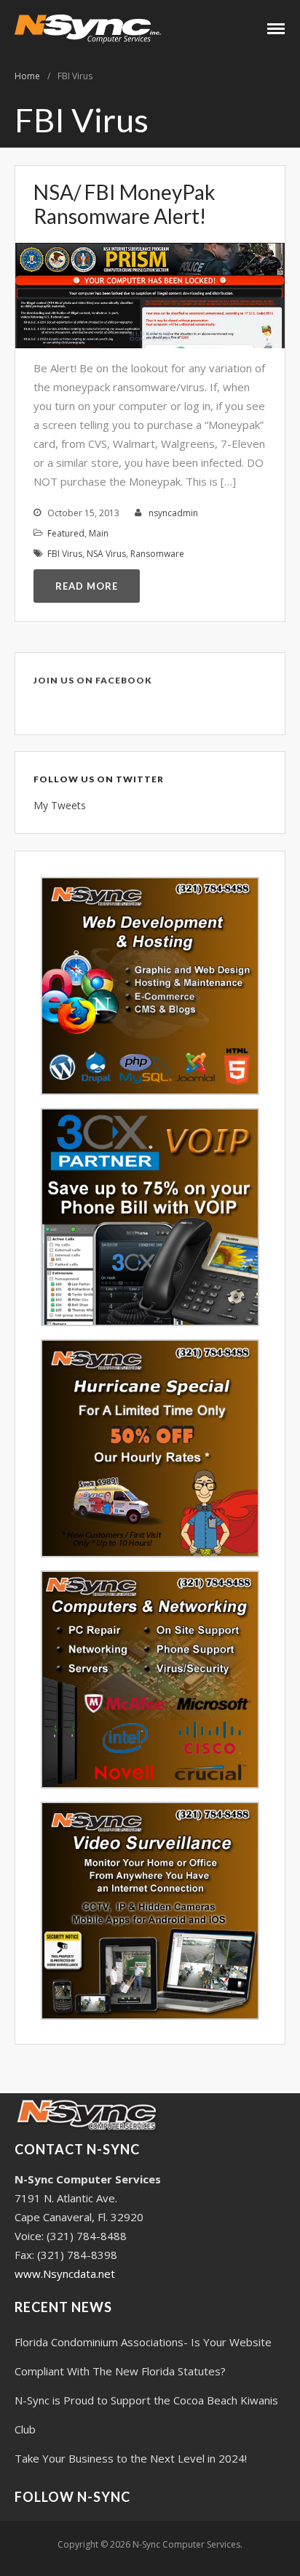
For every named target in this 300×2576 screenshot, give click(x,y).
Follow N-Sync (72, 2497)
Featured (66, 533)
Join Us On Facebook (93, 680)
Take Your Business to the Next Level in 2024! (131, 2458)
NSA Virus (106, 554)
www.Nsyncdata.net (65, 2274)
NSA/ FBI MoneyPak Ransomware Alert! (125, 204)
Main (99, 533)
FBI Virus (65, 554)
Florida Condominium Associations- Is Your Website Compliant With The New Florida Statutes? (143, 2356)
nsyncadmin (173, 513)
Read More (87, 586)
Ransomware (157, 554)
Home (27, 76)
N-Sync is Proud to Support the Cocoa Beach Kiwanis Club (146, 2415)
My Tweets (60, 805)
